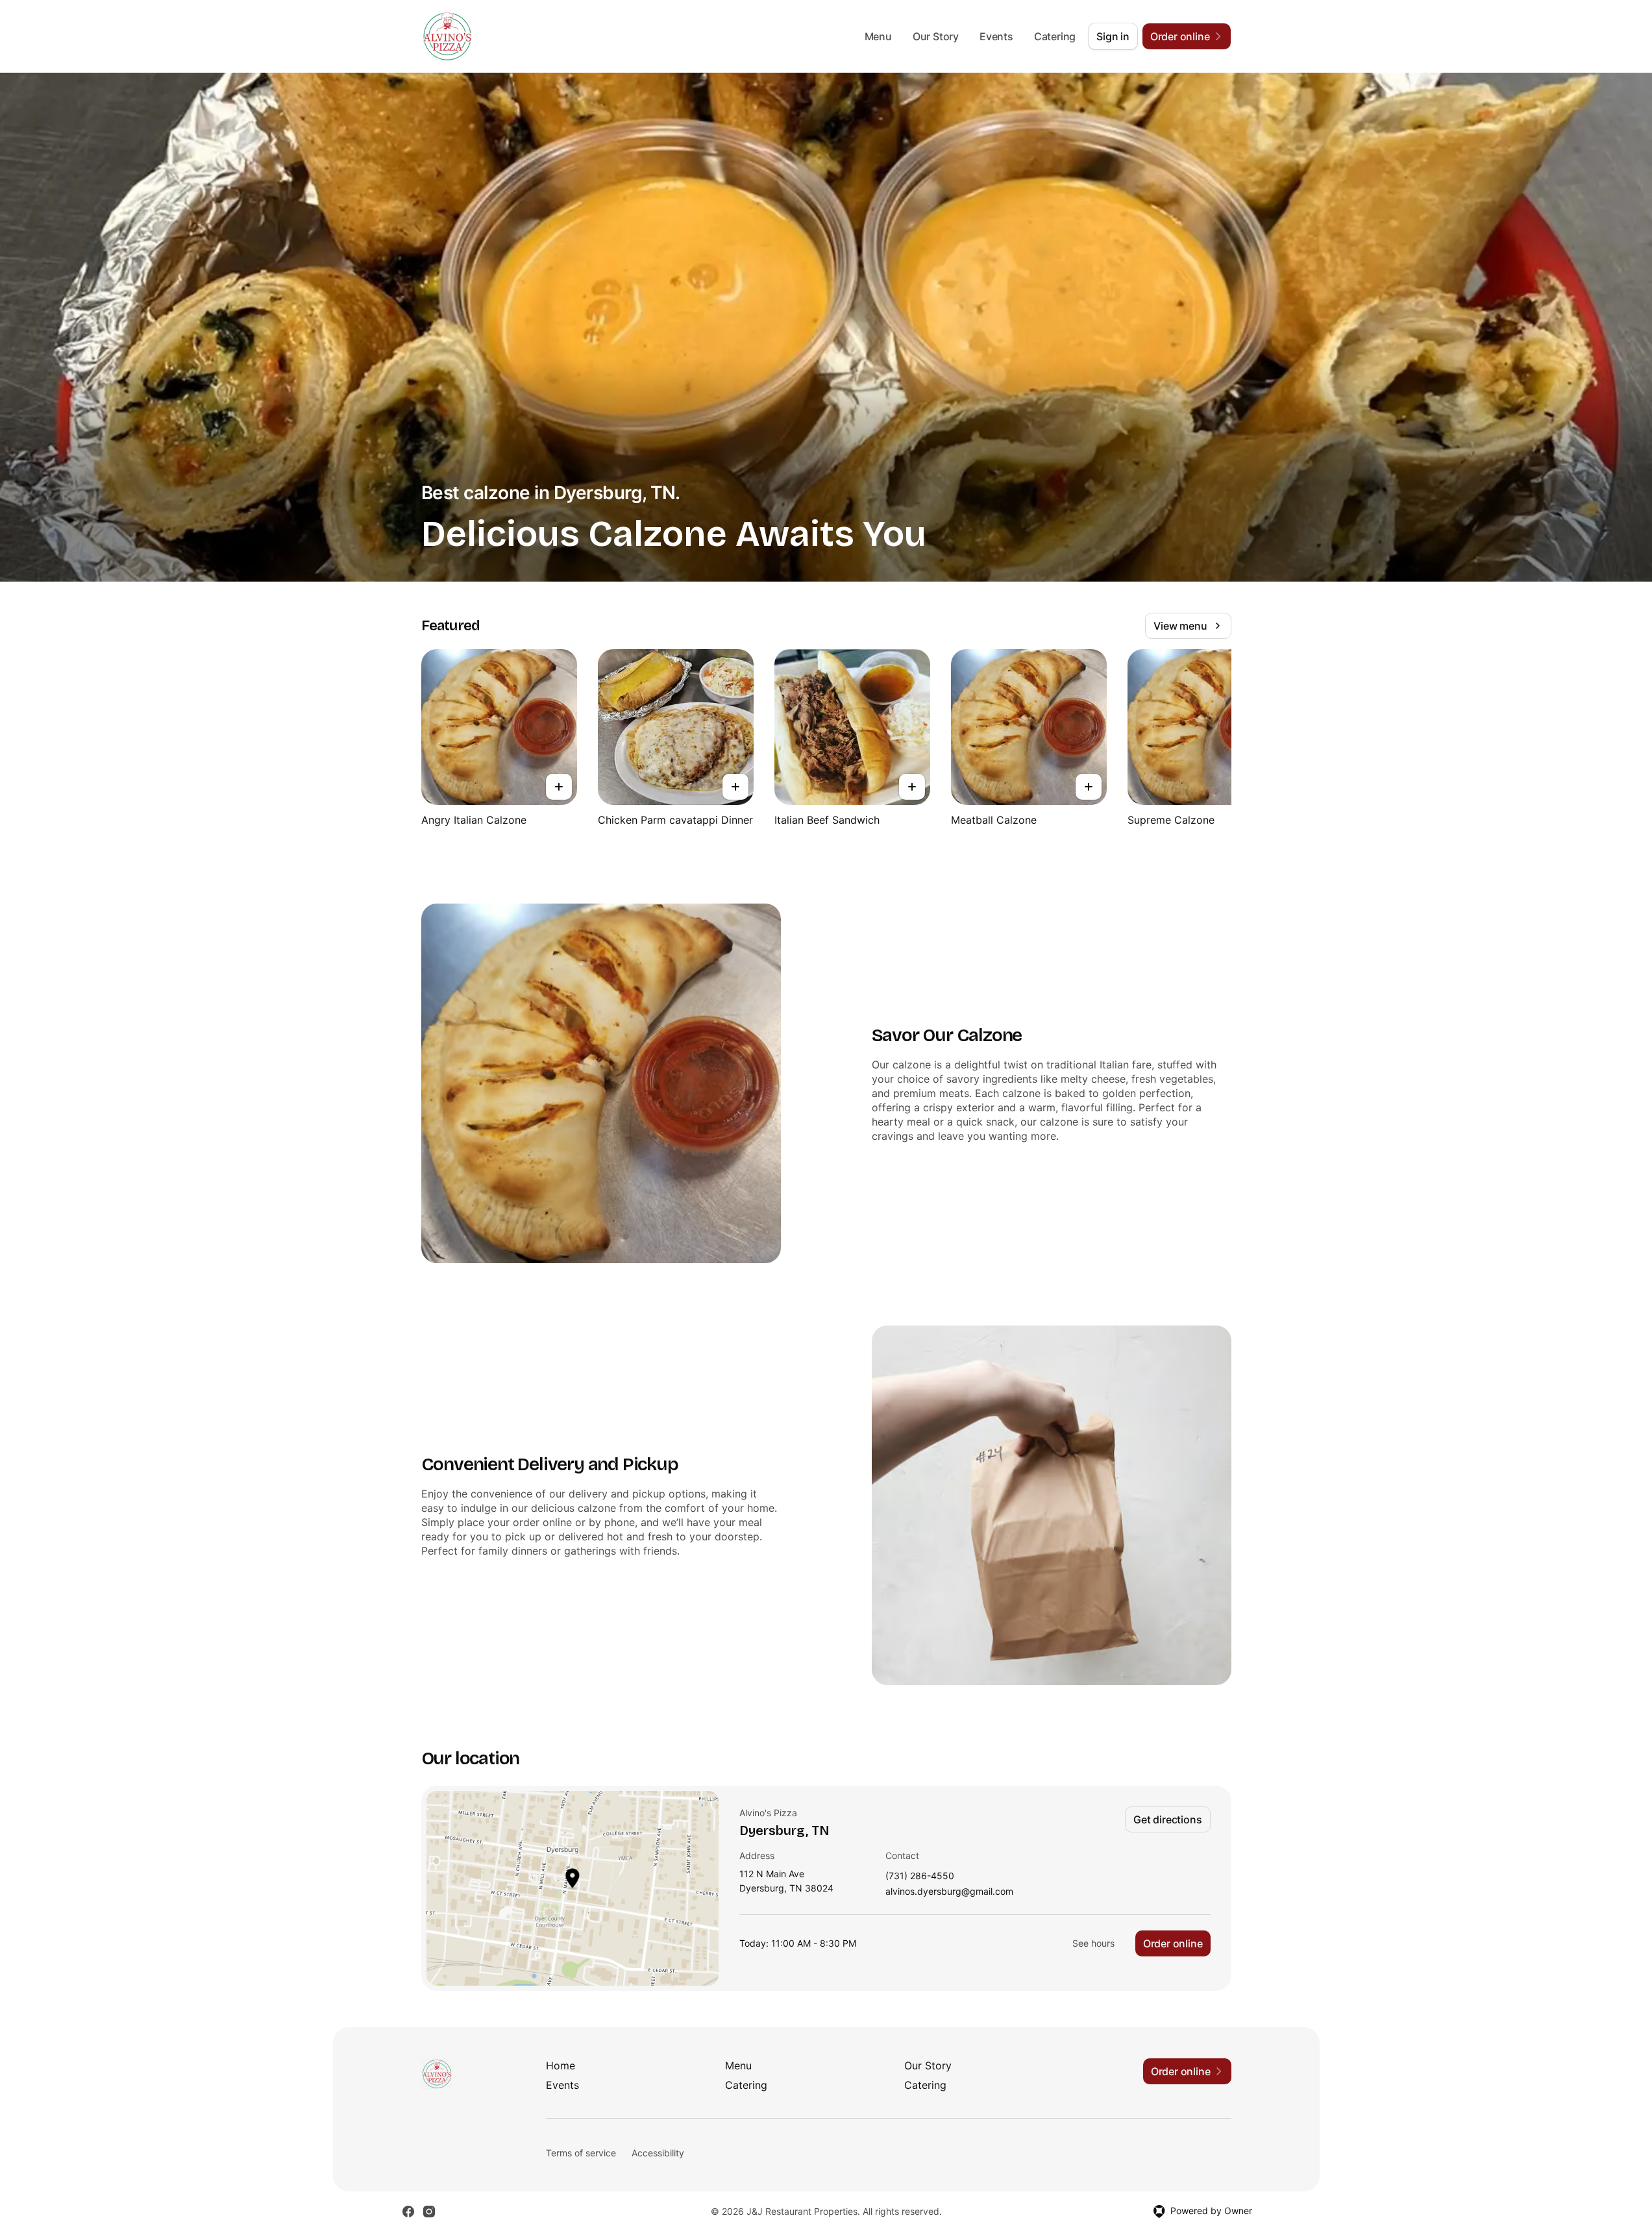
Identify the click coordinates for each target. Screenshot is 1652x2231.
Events (996, 36)
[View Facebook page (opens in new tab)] (408, 2212)
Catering (1055, 36)
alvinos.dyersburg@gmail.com (949, 1892)
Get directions (1167, 1819)
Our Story (936, 36)
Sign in (1113, 36)
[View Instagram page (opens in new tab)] (429, 2212)
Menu (878, 36)
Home (561, 2065)
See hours (1093, 1943)
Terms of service (581, 2153)
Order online (1173, 1943)
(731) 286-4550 (920, 1876)
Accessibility (658, 2153)
